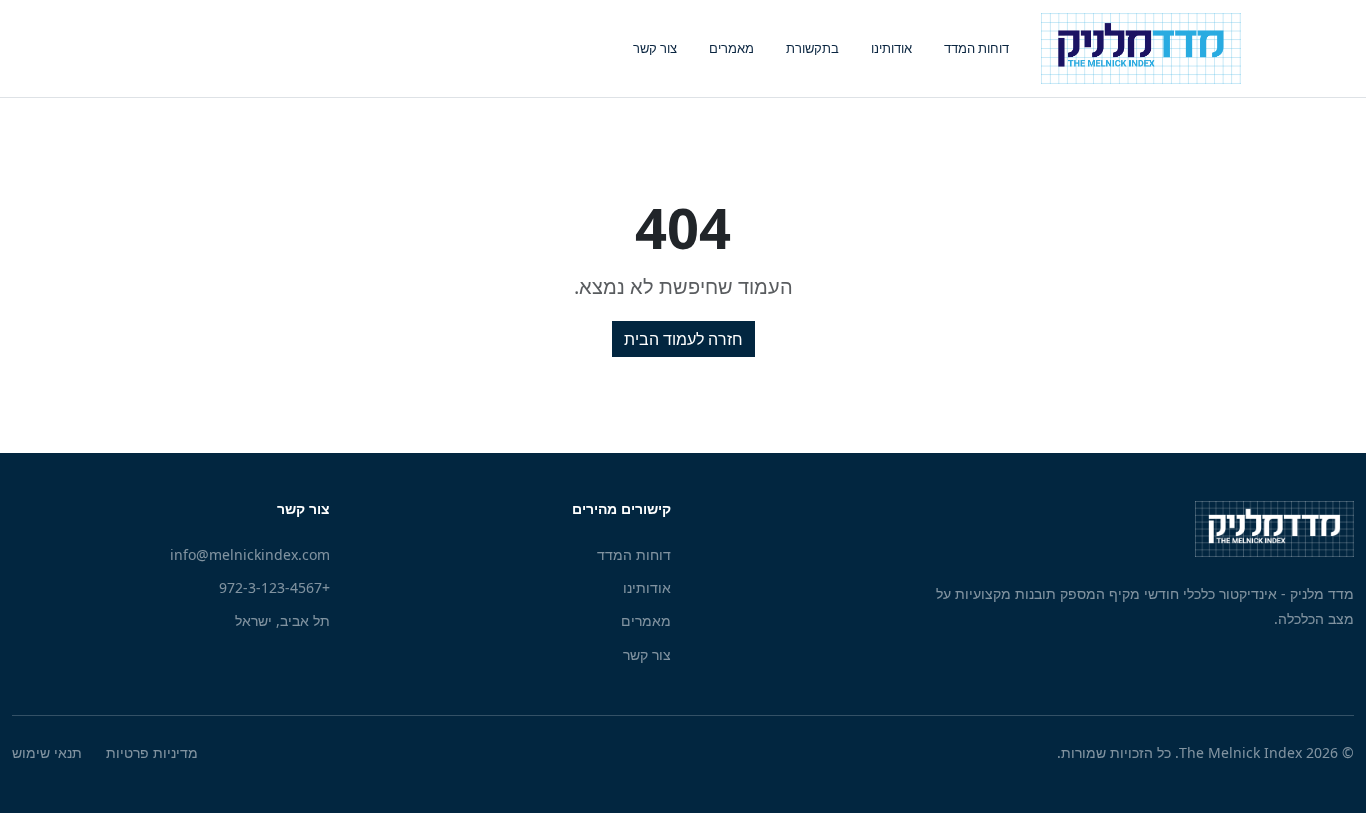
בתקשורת (812, 48)
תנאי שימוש (47, 752)
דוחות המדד (976, 48)
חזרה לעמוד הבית (683, 339)
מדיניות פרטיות (152, 752)
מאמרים (731, 48)
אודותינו (891, 48)
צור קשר (655, 48)
